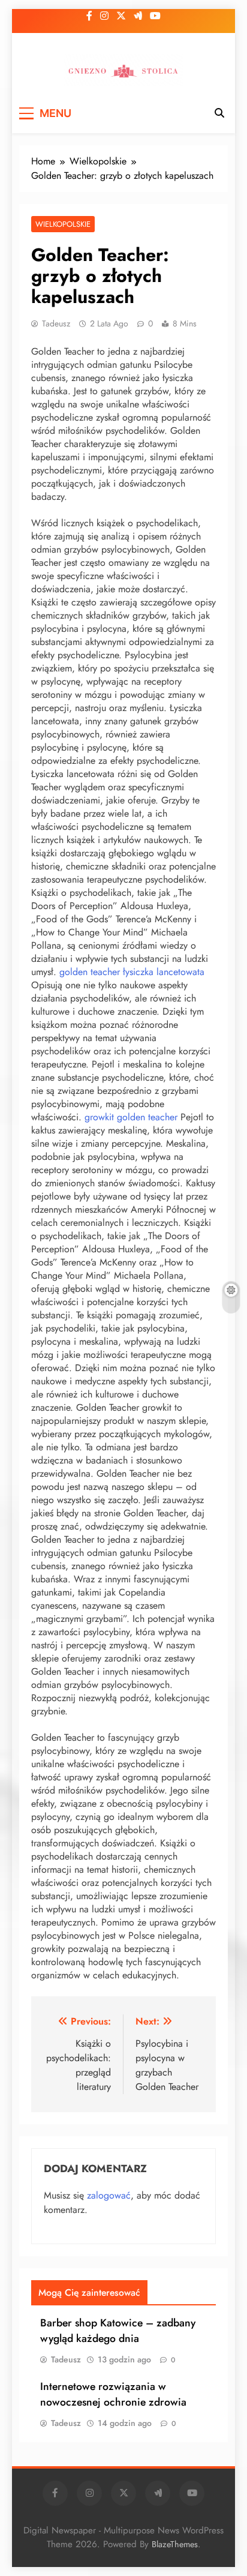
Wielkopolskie (63, 224)
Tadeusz (56, 323)
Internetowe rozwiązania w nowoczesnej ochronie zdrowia (113, 2394)
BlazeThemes (175, 2544)
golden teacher (90, 972)
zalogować (109, 2195)
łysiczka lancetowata (164, 972)
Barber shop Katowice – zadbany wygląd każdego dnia (118, 2331)
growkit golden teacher (131, 1117)
